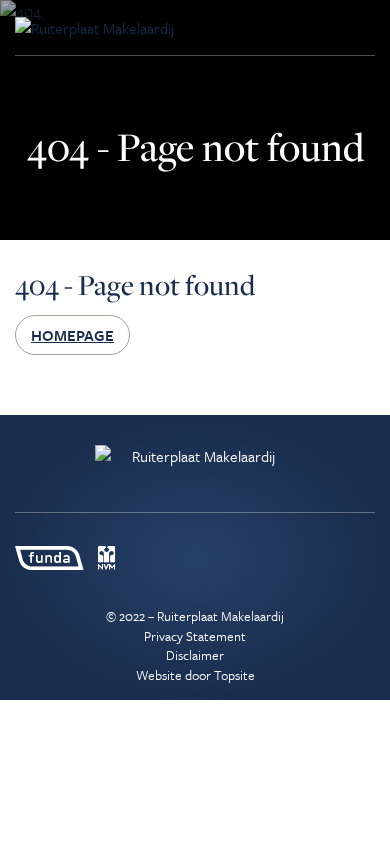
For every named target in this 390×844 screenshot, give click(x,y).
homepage (72, 335)
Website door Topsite (195, 675)
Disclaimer (195, 655)
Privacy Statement (195, 636)
